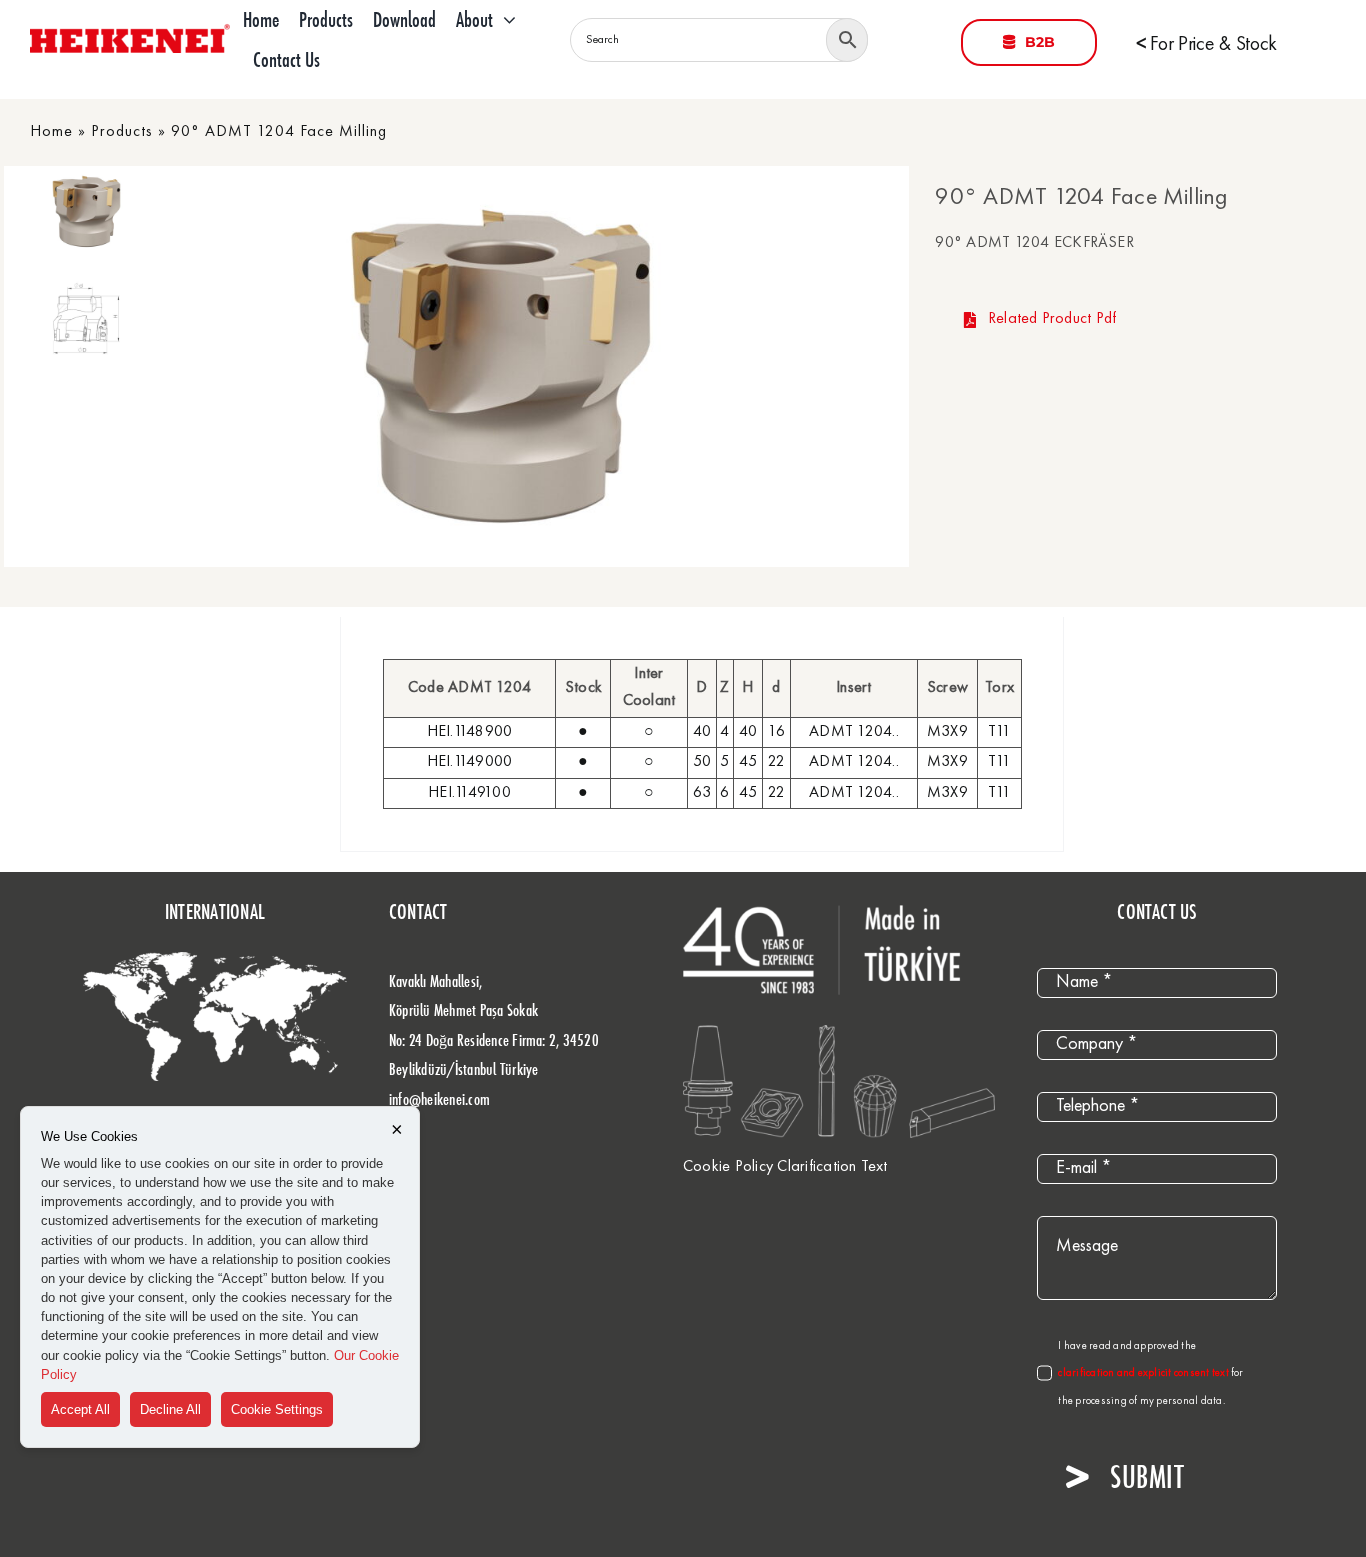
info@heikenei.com (439, 1099)
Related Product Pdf (1052, 319)
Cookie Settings (277, 1409)
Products (122, 132)
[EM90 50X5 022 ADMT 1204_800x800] (500, 366)
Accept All (80, 1409)
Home (51, 132)
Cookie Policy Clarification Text (785, 1167)
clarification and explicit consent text (1144, 1373)
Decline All (170, 1409)
